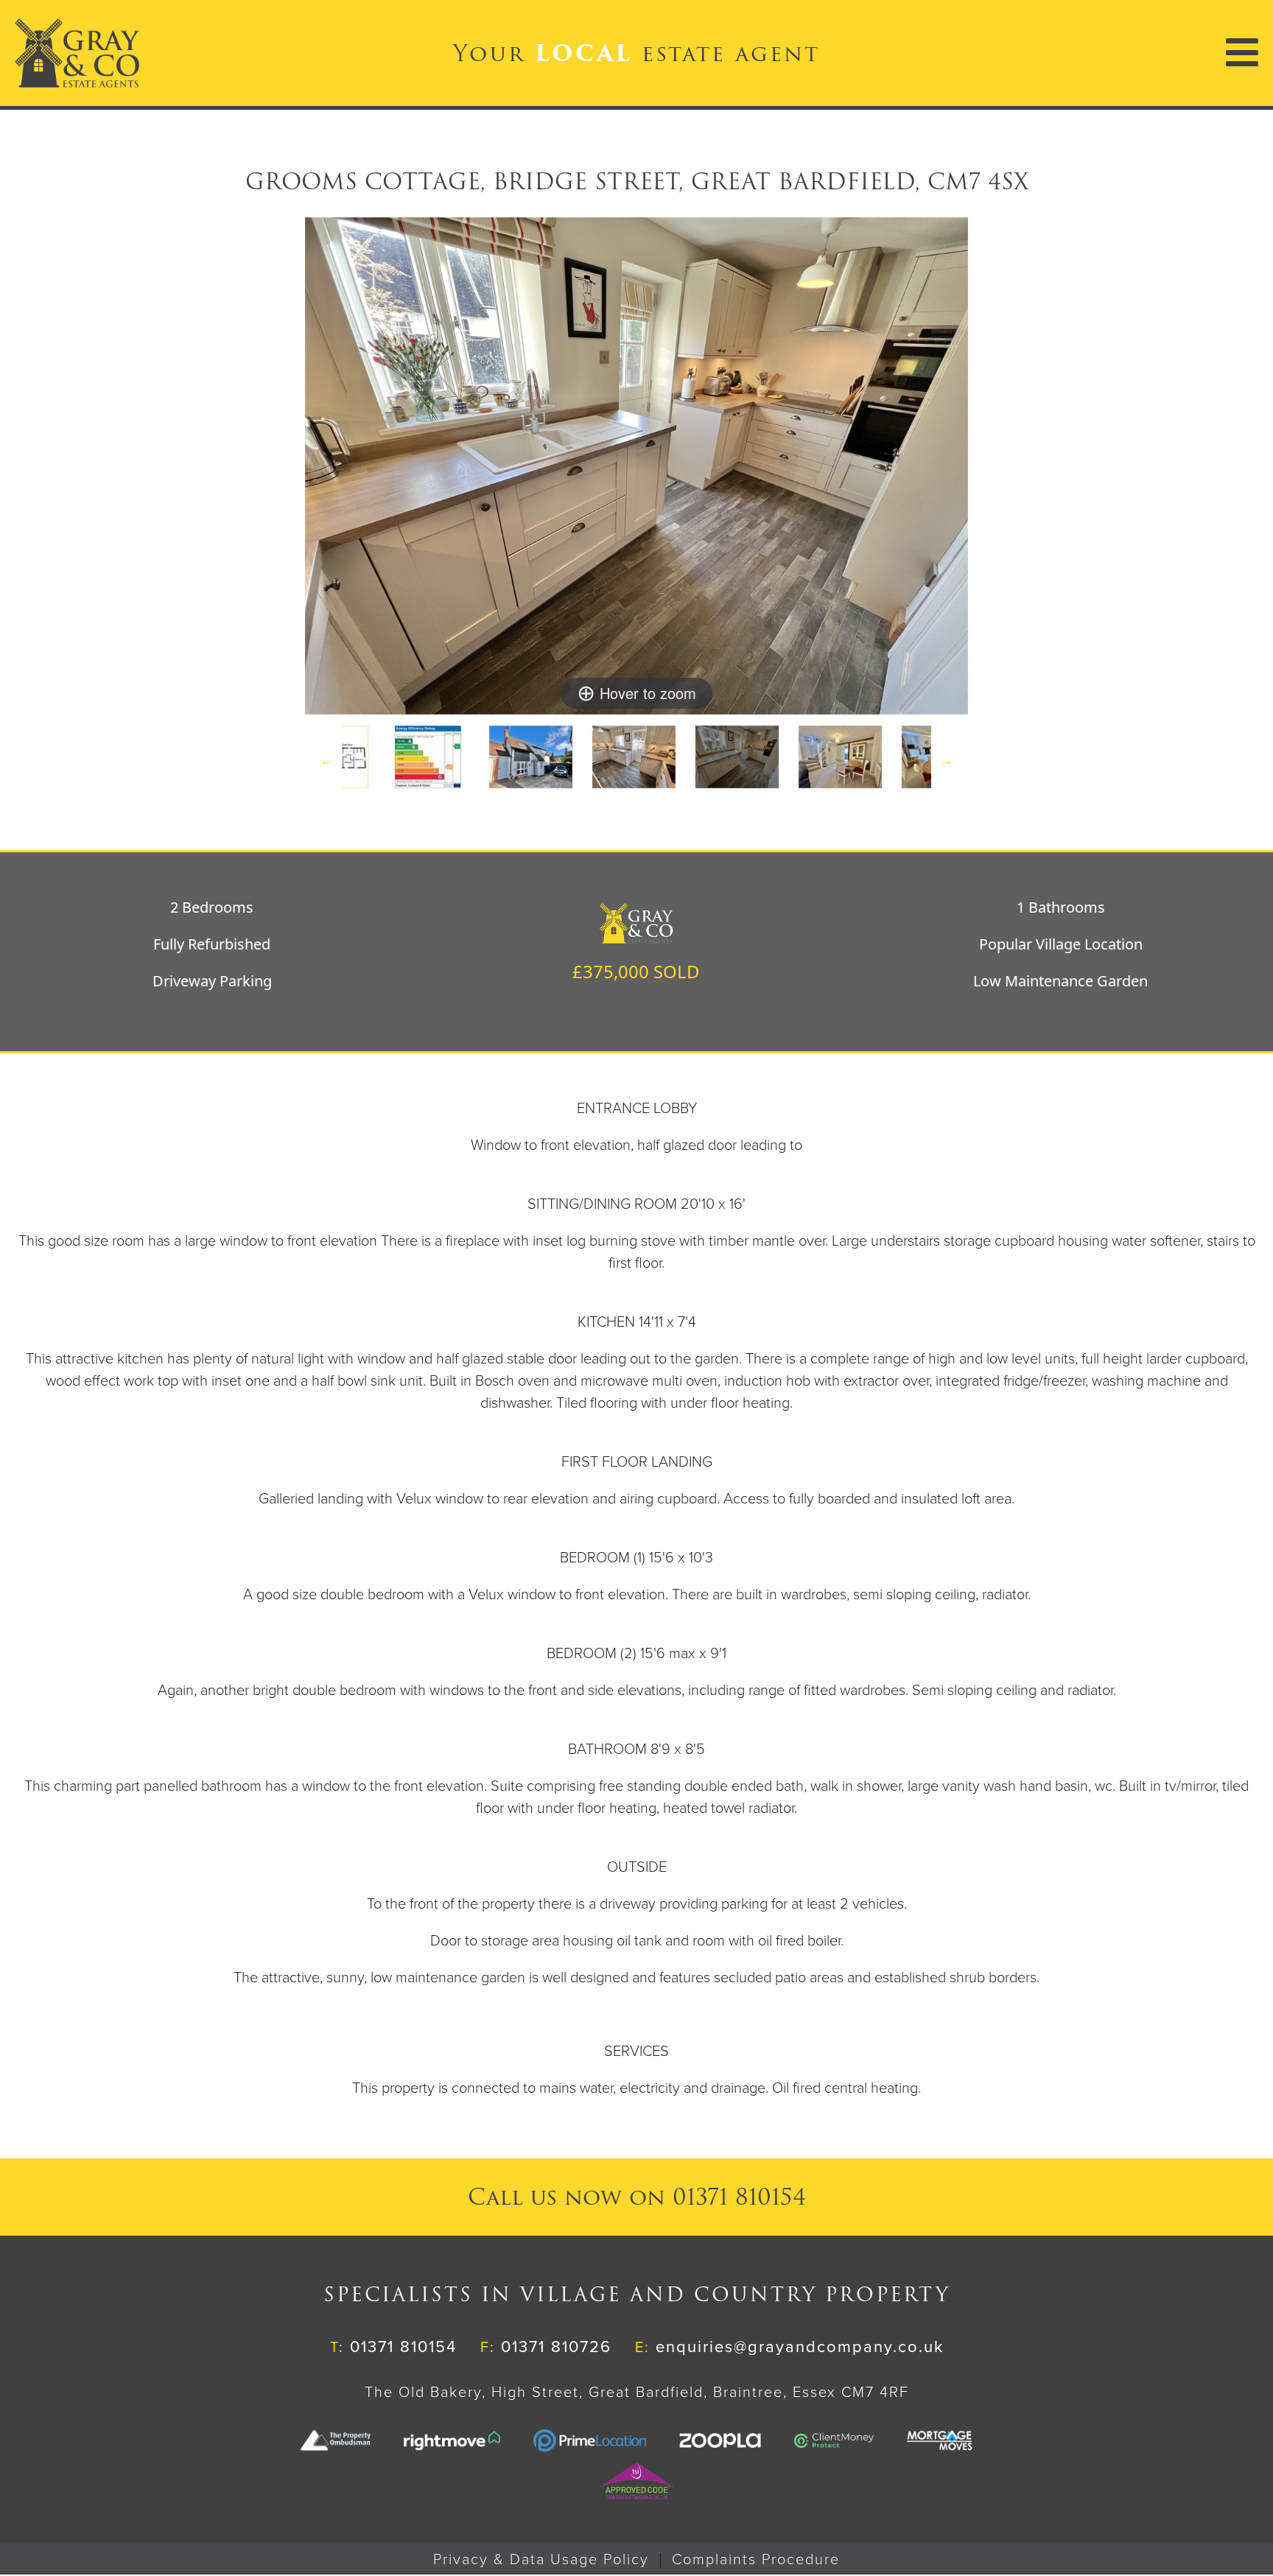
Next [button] (946, 760)
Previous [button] (327, 760)
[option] (533, 760)
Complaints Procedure (756, 2560)
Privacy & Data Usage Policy (541, 2560)
